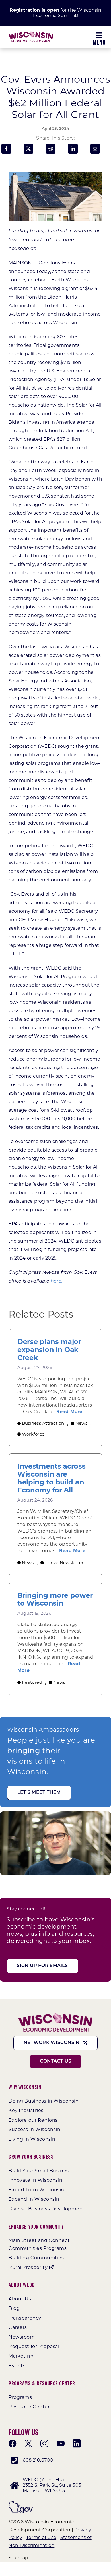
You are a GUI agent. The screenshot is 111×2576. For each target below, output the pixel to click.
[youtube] (61, 2444)
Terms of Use (41, 2537)
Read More (69, 1412)
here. (56, 1281)
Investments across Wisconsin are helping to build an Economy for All (52, 1478)
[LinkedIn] (73, 149)
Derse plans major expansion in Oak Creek (49, 1350)
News (81, 1423)
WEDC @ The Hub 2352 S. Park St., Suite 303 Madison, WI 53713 (52, 2485)
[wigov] (21, 2503)
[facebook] (13, 2444)
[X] (28, 149)
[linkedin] (77, 2444)
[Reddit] (51, 149)
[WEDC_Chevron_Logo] (31, 33)
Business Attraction (43, 1423)
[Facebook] (6, 149)
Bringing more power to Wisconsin (55, 1599)
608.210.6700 (38, 2460)
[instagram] (44, 2444)
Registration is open (34, 10)
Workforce (33, 1434)
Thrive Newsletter (64, 1563)
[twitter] (28, 2444)
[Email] (95, 149)
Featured (32, 1682)
